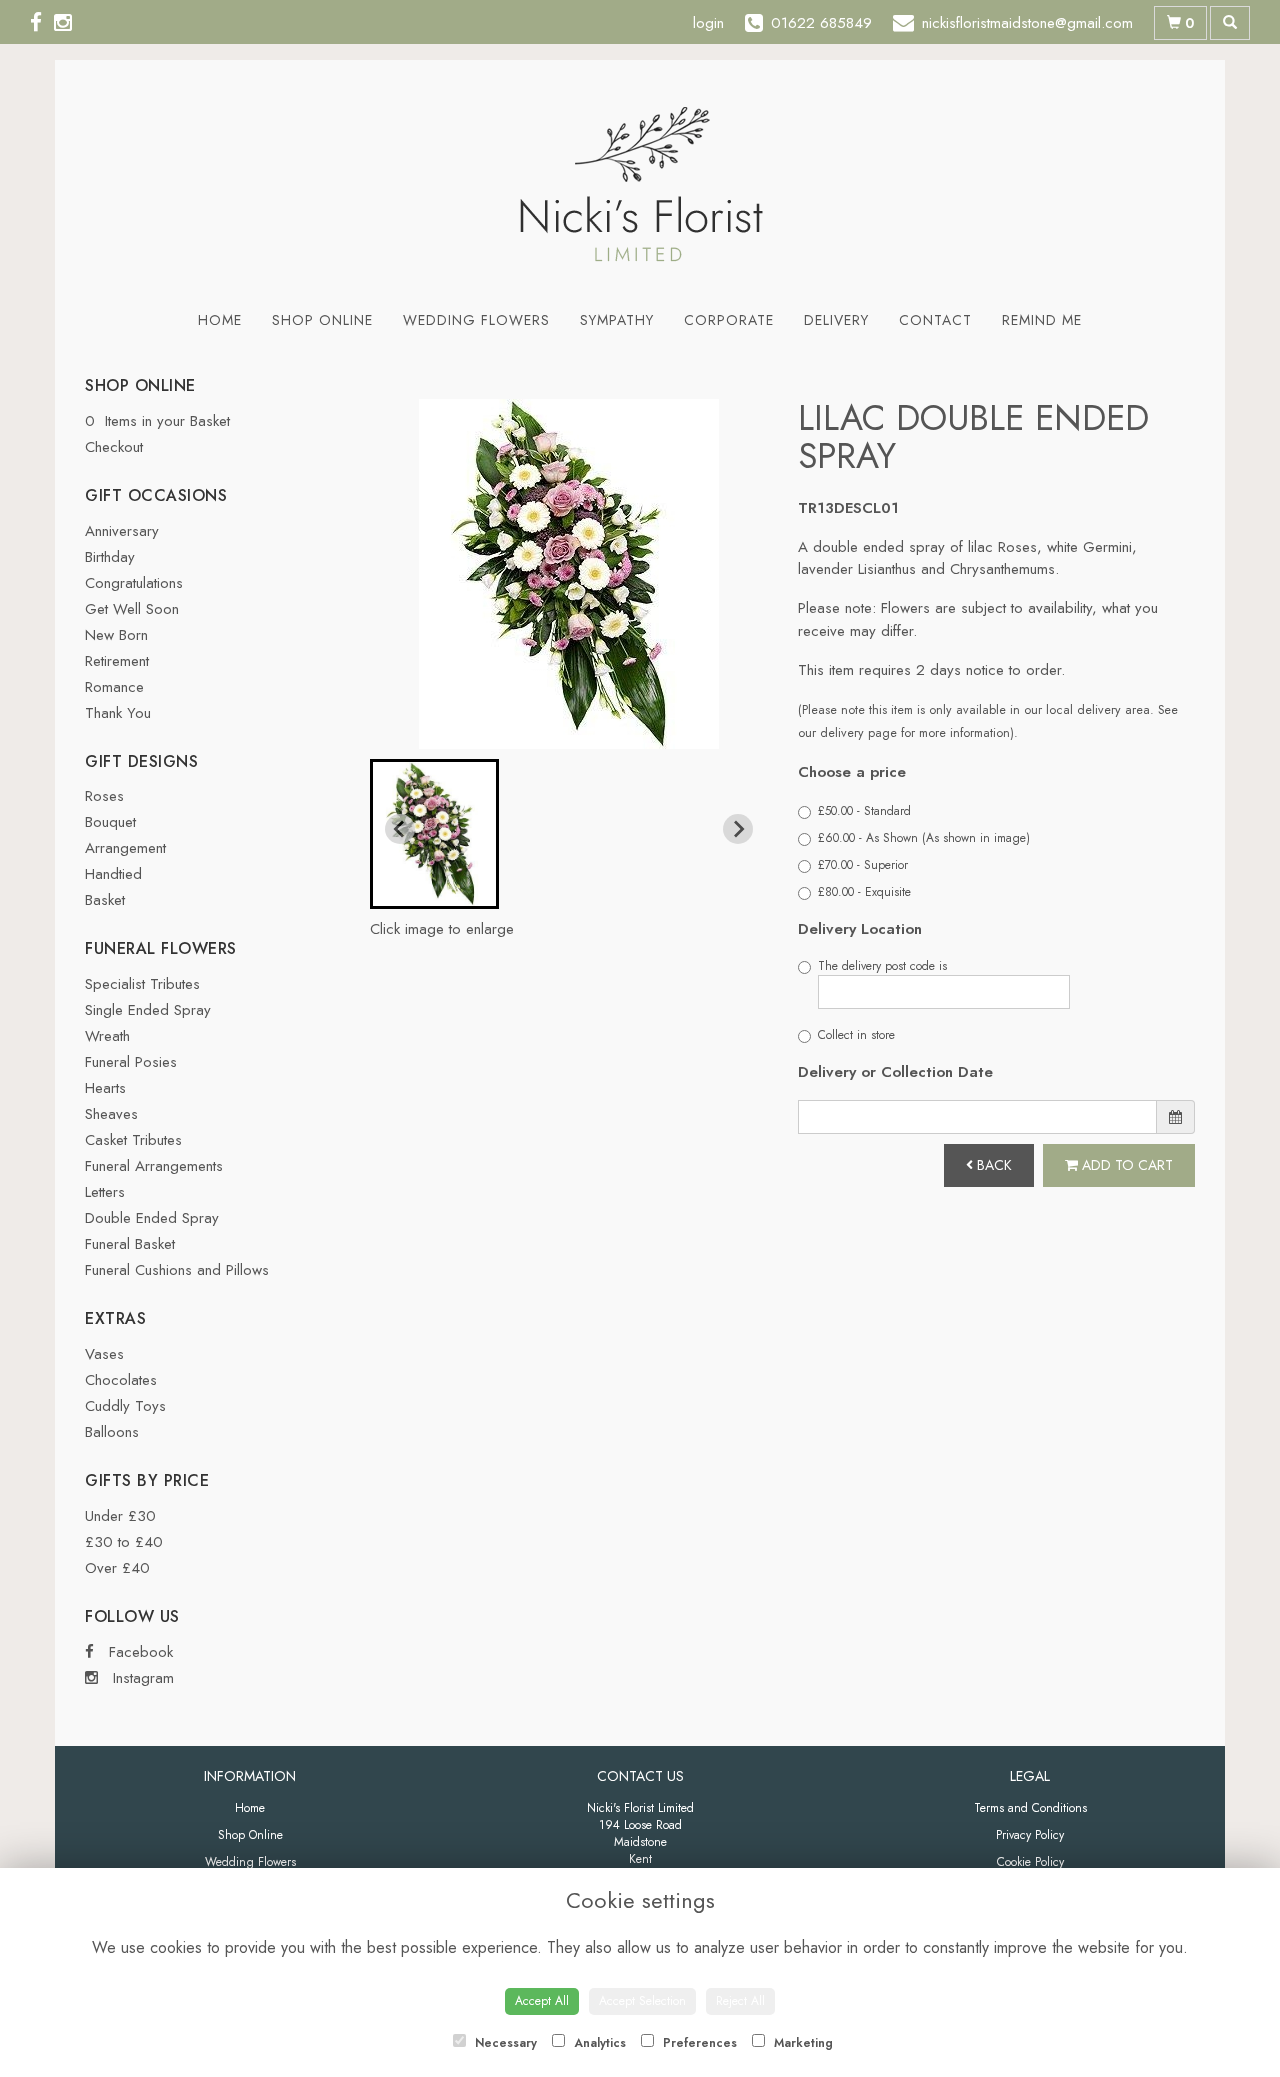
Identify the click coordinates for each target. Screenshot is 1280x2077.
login (708, 23)
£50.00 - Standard (864, 811)
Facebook (138, 1652)
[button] (434, 834)
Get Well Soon (132, 609)
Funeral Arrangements (154, 1166)
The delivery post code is (882, 966)
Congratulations (134, 583)
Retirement (117, 661)
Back (992, 1165)
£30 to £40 (124, 1542)
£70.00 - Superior (863, 865)
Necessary (504, 2043)
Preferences (698, 2043)
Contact (935, 320)
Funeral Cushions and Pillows (177, 1270)
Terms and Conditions (1030, 1808)
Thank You (118, 713)
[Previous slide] (400, 829)
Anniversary (122, 531)
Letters (105, 1192)
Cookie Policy (1030, 1862)
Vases (104, 1354)
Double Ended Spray (152, 1218)
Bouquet (110, 822)
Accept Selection (642, 2001)
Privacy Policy (1030, 1835)
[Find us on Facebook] (42, 23)
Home (220, 320)
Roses (104, 796)
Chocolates (121, 1380)
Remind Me (1042, 320)
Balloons (112, 1432)
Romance (114, 687)
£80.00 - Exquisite (864, 892)
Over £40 (117, 1568)
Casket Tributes (133, 1140)
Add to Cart (1125, 1165)
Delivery (836, 320)
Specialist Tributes (142, 984)
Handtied (113, 874)
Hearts (105, 1088)
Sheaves (111, 1114)
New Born (116, 635)
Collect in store (856, 1035)
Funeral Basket (130, 1244)
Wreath (107, 1036)
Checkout (114, 447)
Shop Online (322, 320)
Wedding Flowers (476, 320)
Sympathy (617, 320)
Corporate (729, 320)
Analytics (598, 2043)
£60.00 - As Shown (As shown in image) (924, 838)
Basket (105, 900)
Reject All (740, 2001)
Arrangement (125, 848)
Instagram (141, 1678)
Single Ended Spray (148, 1010)
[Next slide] (738, 829)
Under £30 (120, 1516)
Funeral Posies (131, 1062)
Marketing (801, 2043)
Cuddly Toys (125, 1406)
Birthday (110, 557)
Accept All (542, 2001)
